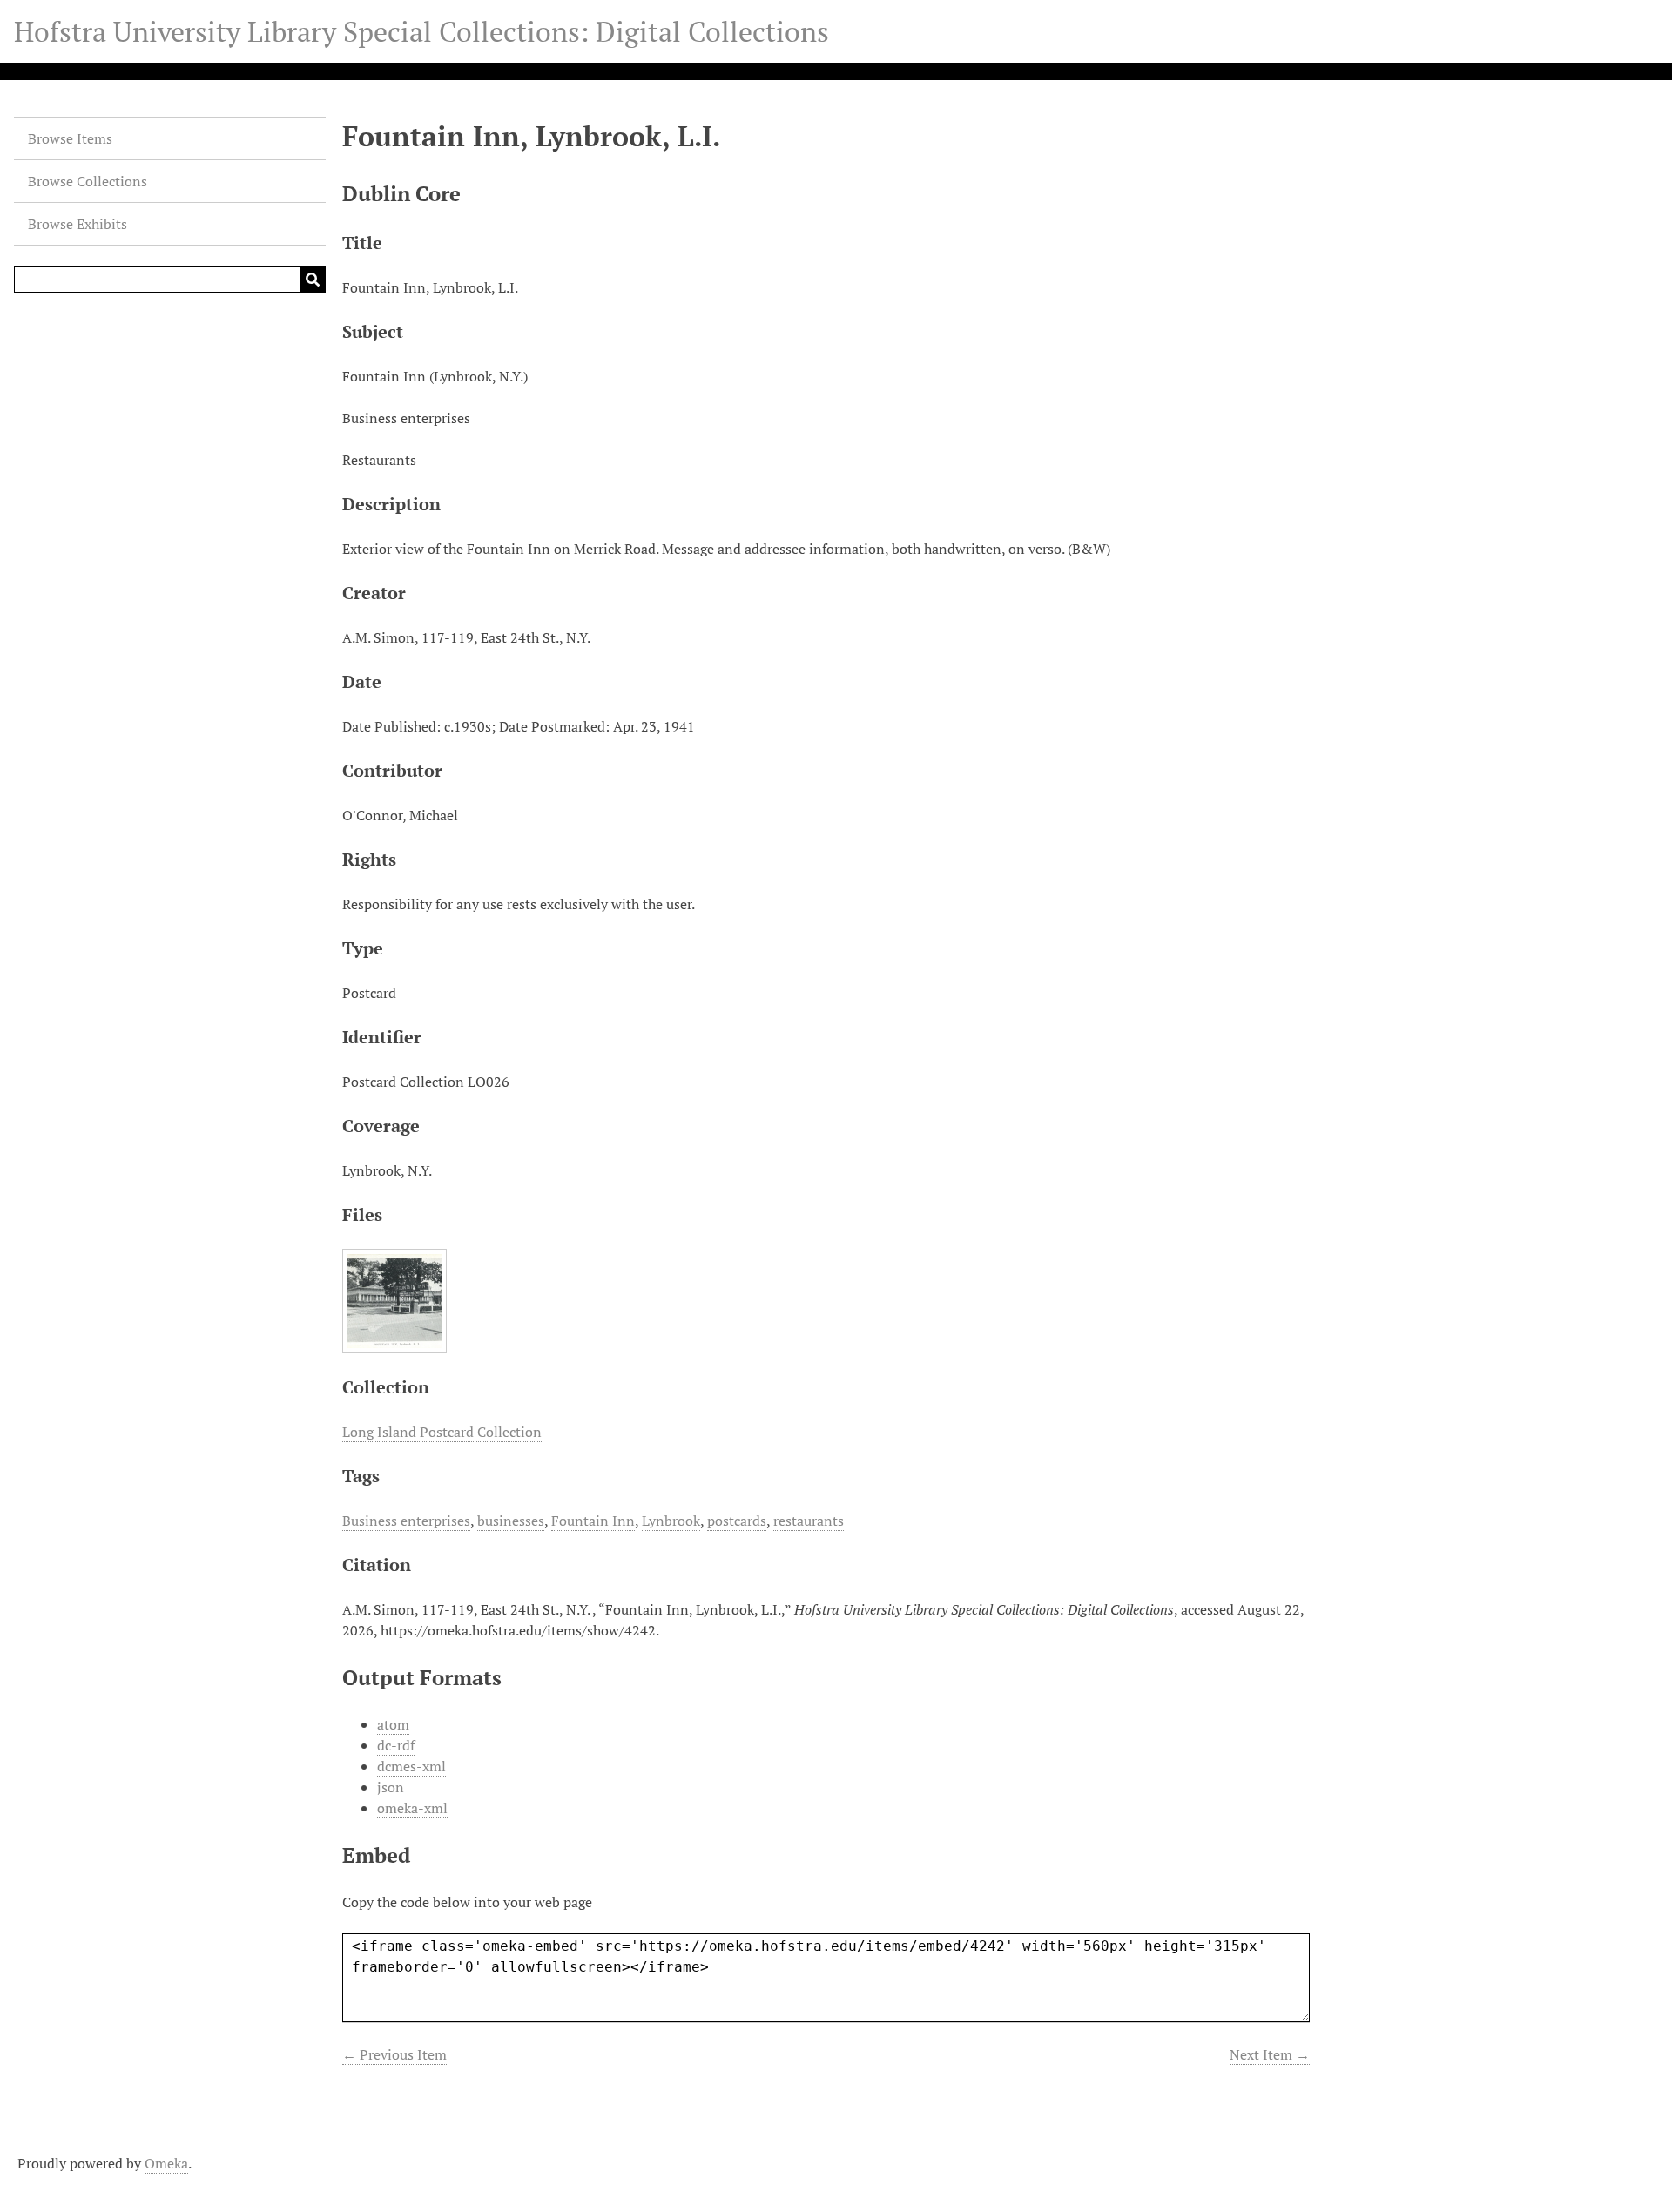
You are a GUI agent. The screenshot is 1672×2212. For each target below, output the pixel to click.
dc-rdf (396, 1745)
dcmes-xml (411, 1766)
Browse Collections (88, 181)
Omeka (166, 2163)
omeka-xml (412, 1808)
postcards (737, 1521)
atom (393, 1724)
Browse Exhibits (78, 224)
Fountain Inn (593, 1521)
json (391, 1787)
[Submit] (313, 280)
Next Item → (1270, 2054)
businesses (511, 1521)
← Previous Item (394, 2054)
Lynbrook (671, 1521)
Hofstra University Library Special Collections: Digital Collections (421, 31)
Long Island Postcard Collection (442, 1432)
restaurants (809, 1521)
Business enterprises (406, 1521)
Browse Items (70, 138)
